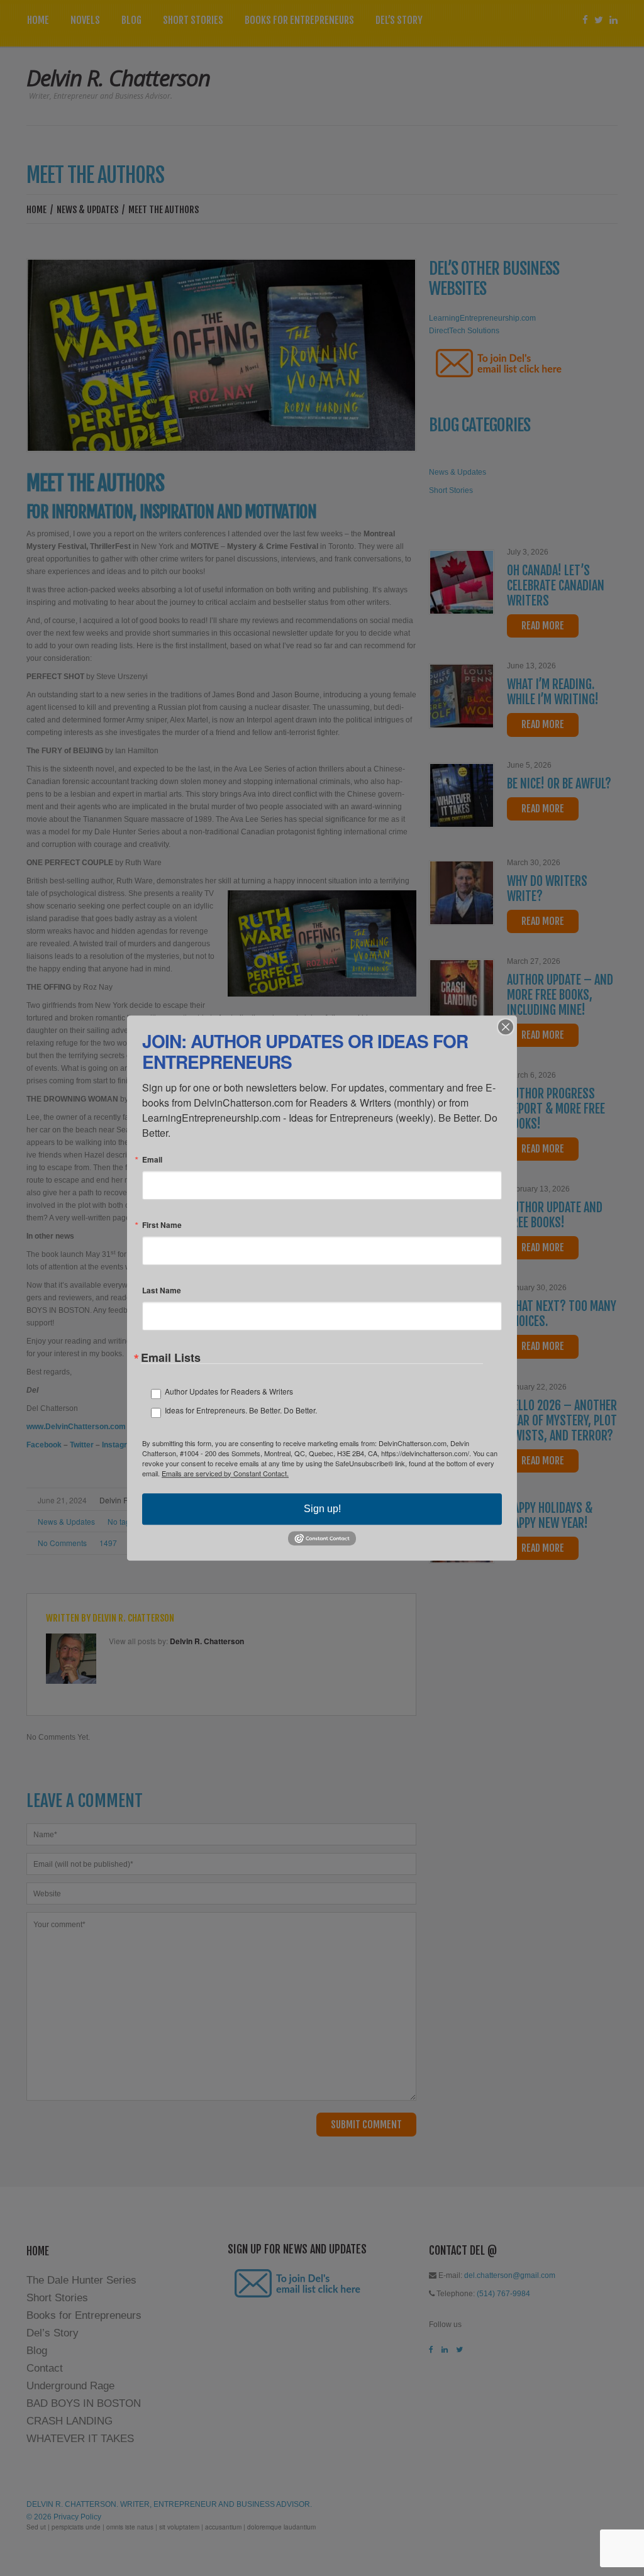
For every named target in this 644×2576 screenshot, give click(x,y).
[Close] (506, 1027)
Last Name (162, 1290)
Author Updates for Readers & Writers (229, 1391)
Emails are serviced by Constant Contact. (225, 1473)
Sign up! (322, 1509)
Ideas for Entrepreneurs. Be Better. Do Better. (241, 1410)
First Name (162, 1225)
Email (152, 1159)
